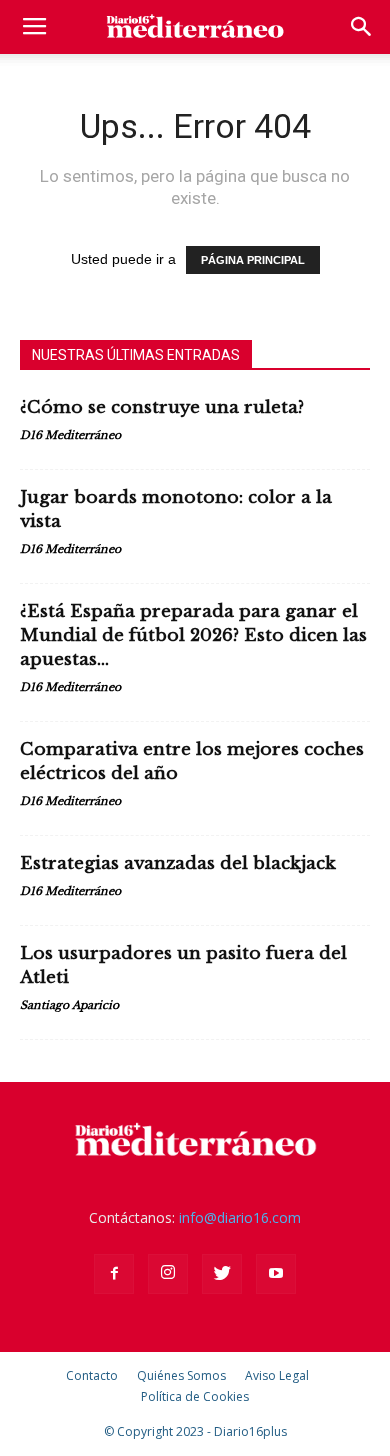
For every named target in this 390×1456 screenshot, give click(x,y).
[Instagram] (168, 1274)
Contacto (92, 1375)
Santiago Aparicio (69, 1005)
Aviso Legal (277, 1375)
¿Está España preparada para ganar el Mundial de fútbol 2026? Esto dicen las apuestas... (193, 635)
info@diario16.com (240, 1217)
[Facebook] (114, 1274)
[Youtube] (276, 1274)
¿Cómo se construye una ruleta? (162, 407)
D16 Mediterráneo (70, 435)
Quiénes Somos (181, 1375)
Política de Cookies (195, 1396)
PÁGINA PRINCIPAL (253, 260)
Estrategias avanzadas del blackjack (178, 863)
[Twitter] (222, 1274)
